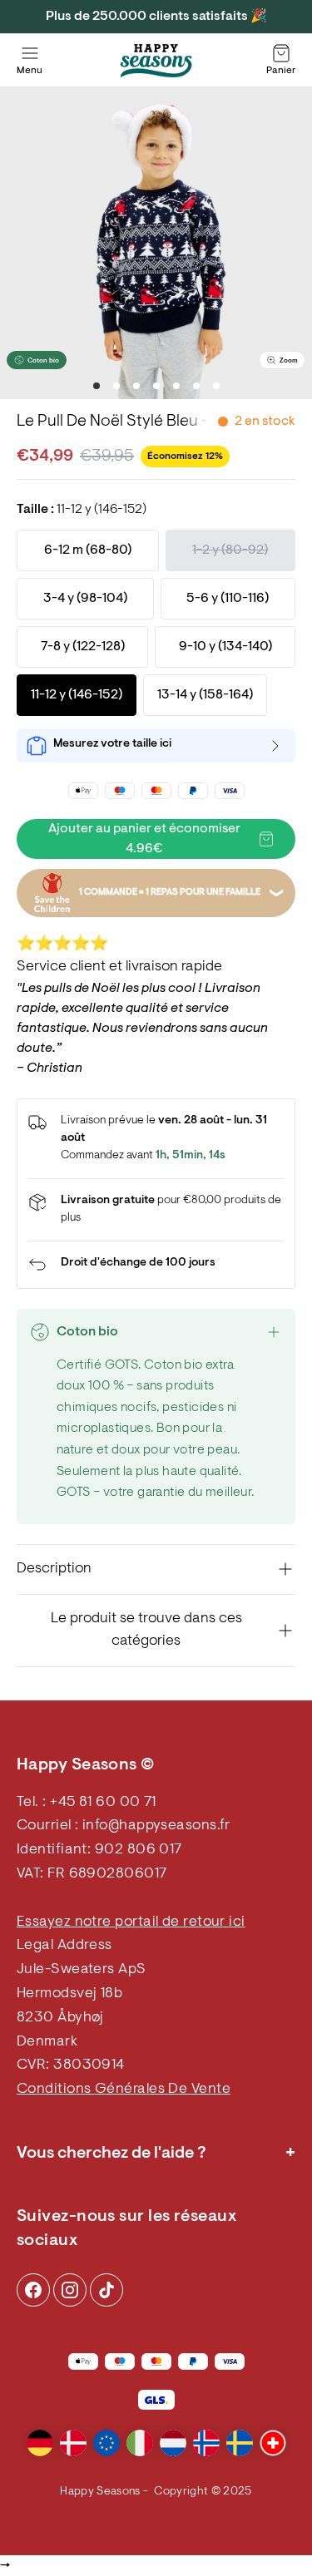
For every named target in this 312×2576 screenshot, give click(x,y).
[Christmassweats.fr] (156, 61)
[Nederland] (173, 2443)
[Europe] (106, 2443)
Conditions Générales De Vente (124, 2090)
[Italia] (140, 2443)
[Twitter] (106, 2290)
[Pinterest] (70, 2290)
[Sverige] (240, 2443)
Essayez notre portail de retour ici (131, 1922)
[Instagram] (33, 2290)
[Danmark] (73, 2443)
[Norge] (206, 2443)
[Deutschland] (40, 2443)
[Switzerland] (273, 2443)
